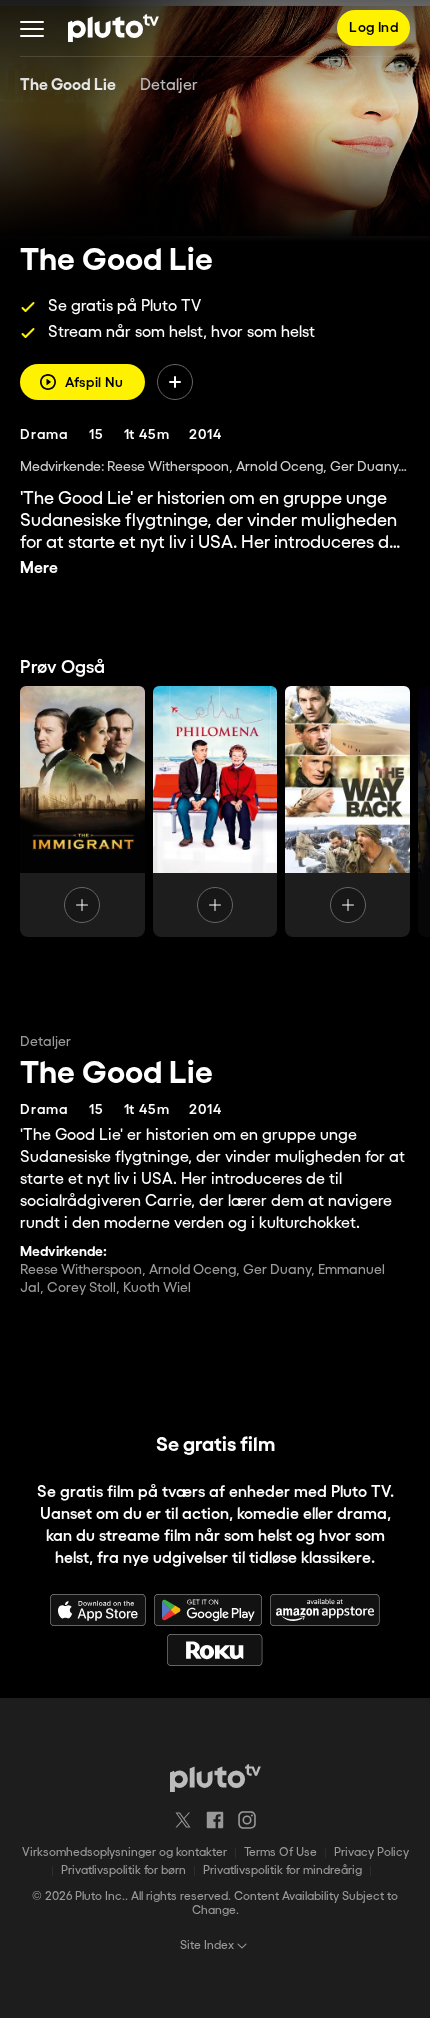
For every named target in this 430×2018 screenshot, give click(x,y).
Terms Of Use (280, 1852)
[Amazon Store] (325, 1610)
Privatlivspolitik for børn (123, 1870)
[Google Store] (208, 1610)
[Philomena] (215, 811)
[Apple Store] (98, 1610)
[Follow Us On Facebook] (215, 1820)
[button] (32, 28)
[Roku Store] (215, 1650)
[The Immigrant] (82, 811)
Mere (39, 568)
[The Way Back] (347, 811)
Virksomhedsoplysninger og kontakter (124, 1852)
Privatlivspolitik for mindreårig (282, 1870)
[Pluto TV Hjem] (113, 28)
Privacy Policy (371, 1852)
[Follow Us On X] (183, 1820)
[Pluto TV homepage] (215, 1778)
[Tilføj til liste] (175, 382)
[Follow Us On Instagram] (247, 1820)
